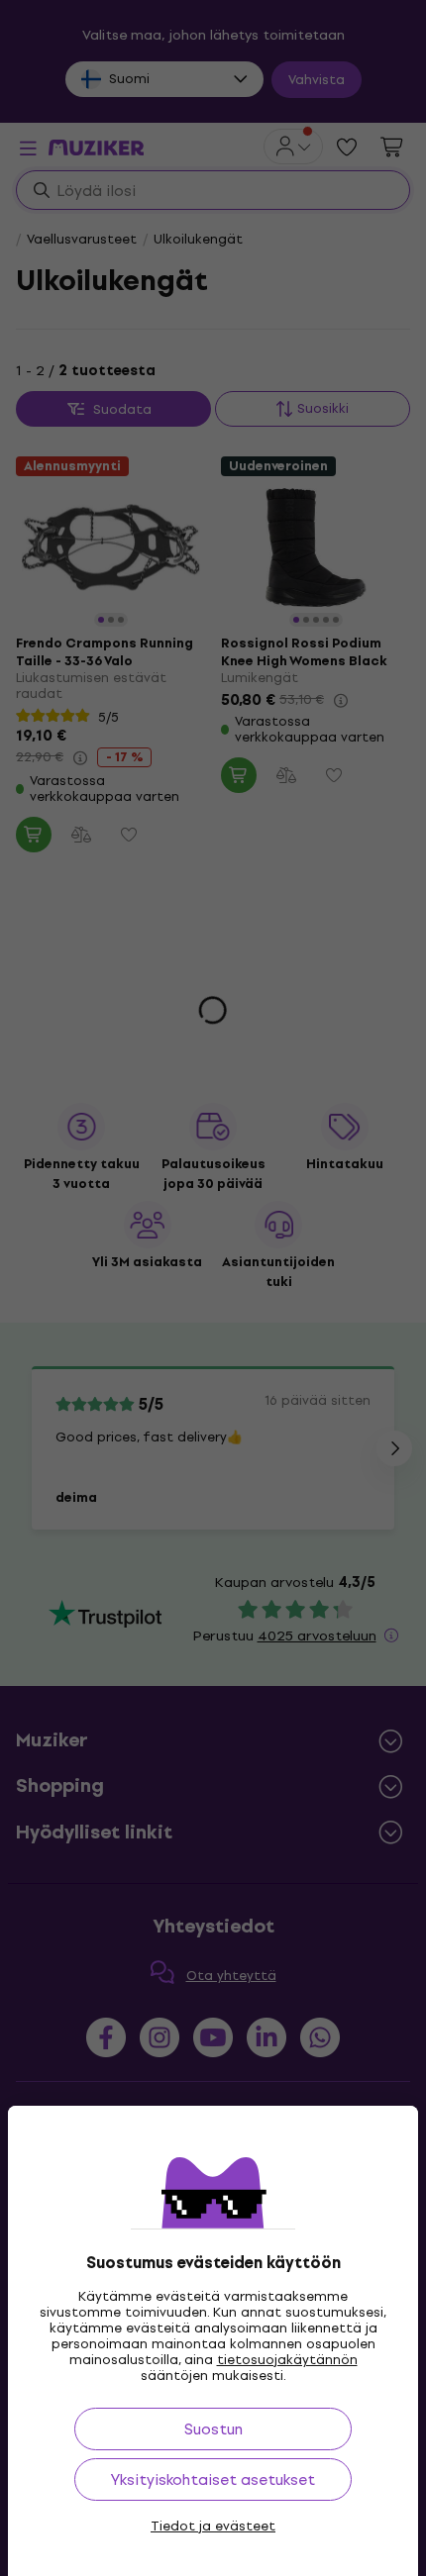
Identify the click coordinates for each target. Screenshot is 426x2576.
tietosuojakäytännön (287, 2360)
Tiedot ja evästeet (213, 2526)
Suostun (213, 2429)
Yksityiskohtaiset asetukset (213, 2479)
